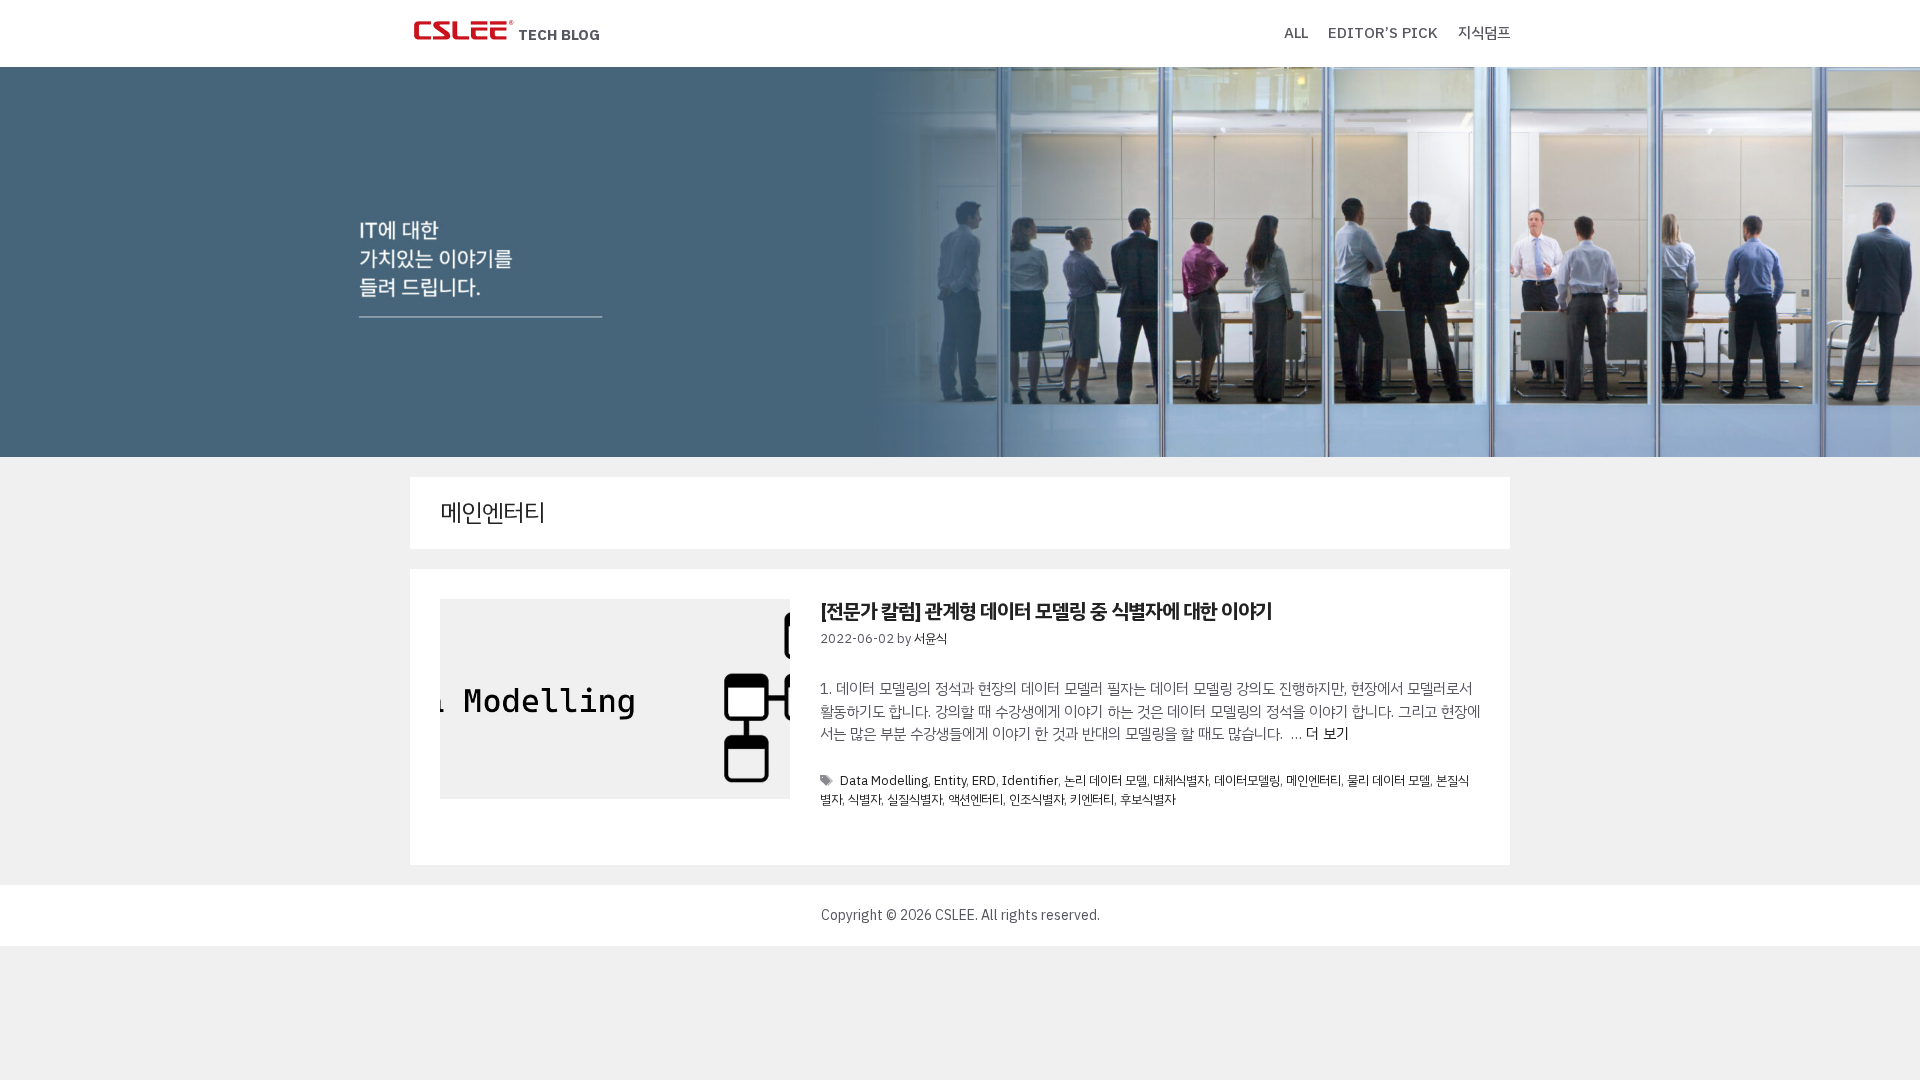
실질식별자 (914, 799)
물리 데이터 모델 (1388, 780)
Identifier (1030, 780)
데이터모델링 (1247, 780)
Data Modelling (884, 780)
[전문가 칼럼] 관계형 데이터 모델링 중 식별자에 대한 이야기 (1046, 611)
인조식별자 (1036, 799)
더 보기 (1327, 734)
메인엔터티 (1313, 780)
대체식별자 (1180, 780)
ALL (1296, 33)
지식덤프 (1484, 33)
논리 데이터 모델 (1105, 780)
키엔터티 (1092, 799)
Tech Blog (559, 35)
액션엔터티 (975, 799)
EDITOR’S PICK (1383, 33)
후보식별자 (1147, 799)
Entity (950, 780)
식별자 (864, 799)
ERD (984, 780)
